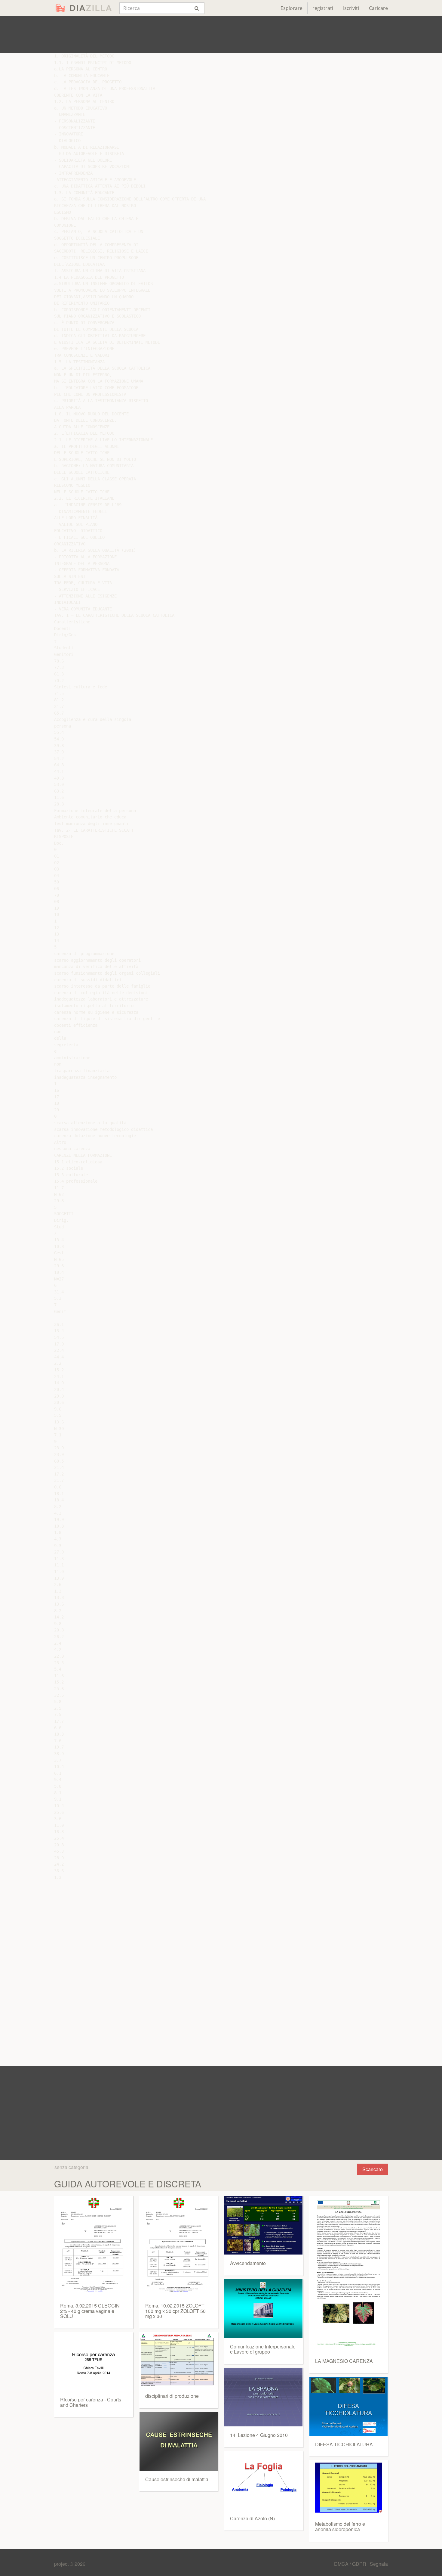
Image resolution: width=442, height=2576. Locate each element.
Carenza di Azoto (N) (252, 2518)
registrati (323, 8)
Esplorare (292, 8)
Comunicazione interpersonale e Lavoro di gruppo (263, 2349)
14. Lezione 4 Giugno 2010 (259, 2435)
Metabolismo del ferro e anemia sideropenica (340, 2526)
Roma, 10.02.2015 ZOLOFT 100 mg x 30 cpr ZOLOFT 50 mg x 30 (175, 2311)
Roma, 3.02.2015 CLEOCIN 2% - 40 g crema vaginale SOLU (90, 2311)
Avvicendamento (248, 2263)
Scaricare (373, 2169)
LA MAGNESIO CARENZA (344, 2361)
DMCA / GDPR (351, 2564)
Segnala (379, 2564)
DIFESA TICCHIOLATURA (344, 2444)
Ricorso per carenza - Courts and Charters (91, 2402)
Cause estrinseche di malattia (177, 2479)
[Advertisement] (221, 35)
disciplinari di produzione (172, 2396)
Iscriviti (351, 8)
